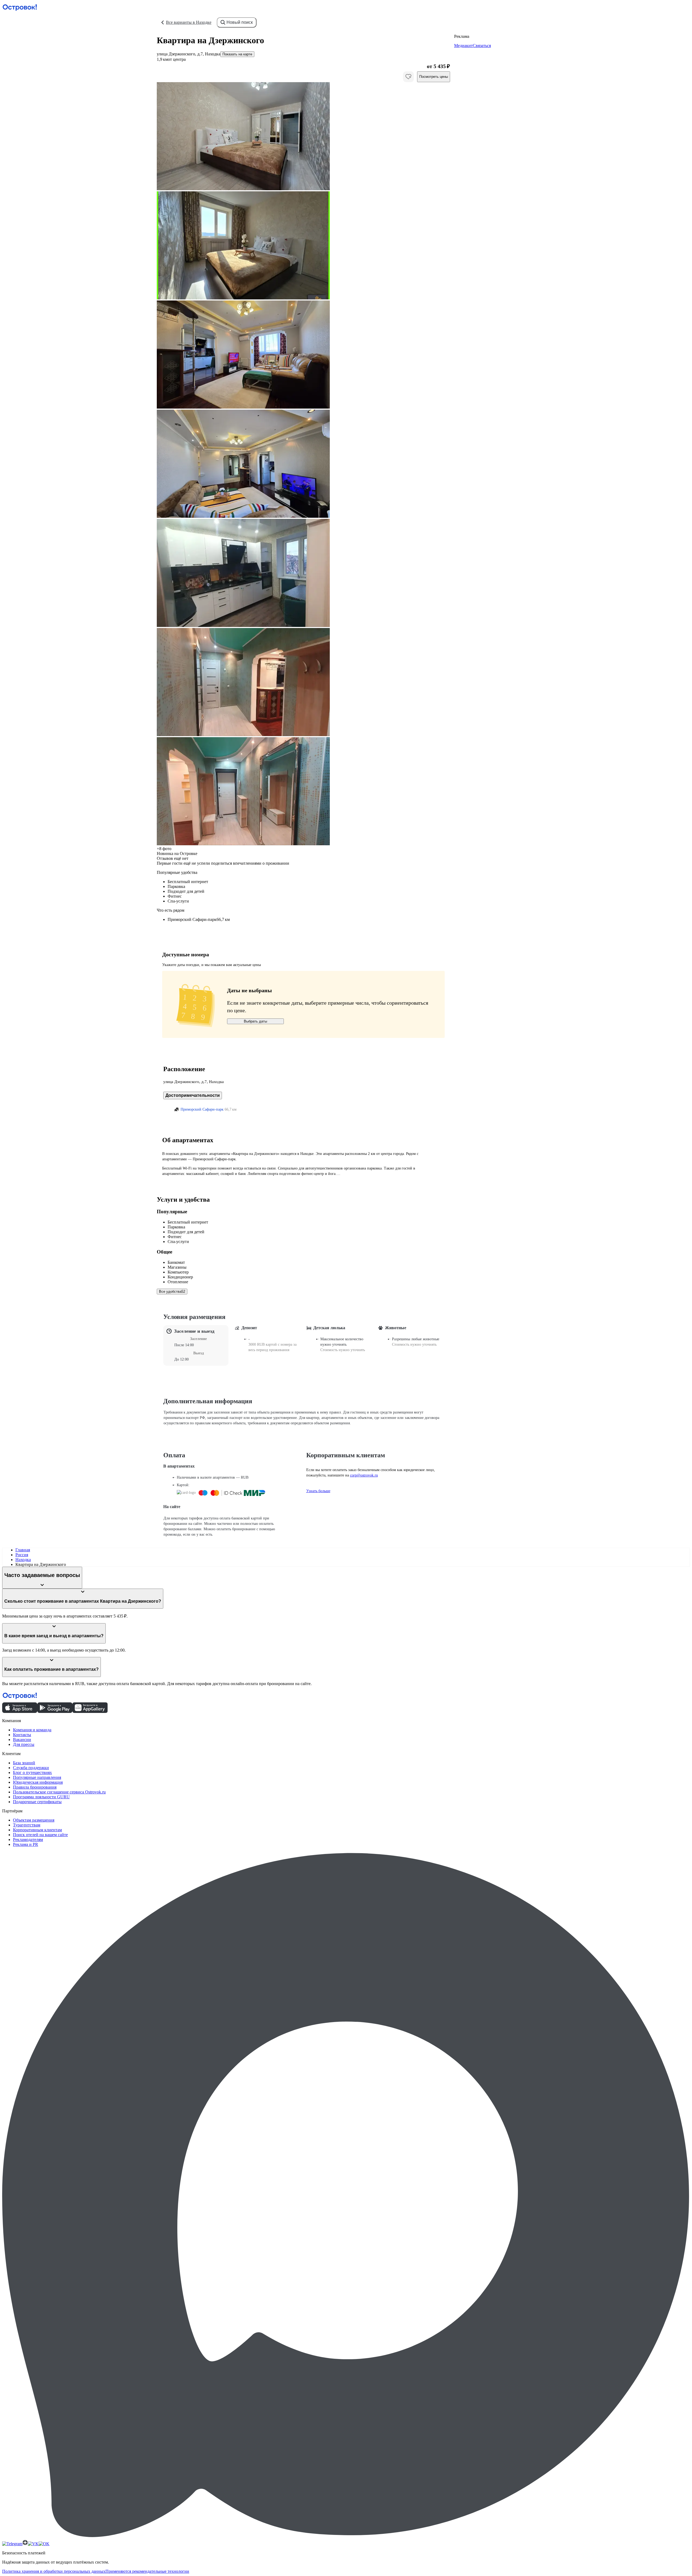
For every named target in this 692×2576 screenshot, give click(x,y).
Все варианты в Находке (189, 22)
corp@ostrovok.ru (364, 1475)
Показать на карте (237, 54)
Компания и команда (32, 1730)
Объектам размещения (34, 1820)
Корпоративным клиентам (37, 1830)
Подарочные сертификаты (37, 1802)
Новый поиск (240, 22)
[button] (303, 137)
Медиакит (463, 46)
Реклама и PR (26, 1844)
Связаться (482, 46)
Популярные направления (37, 1777)
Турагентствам (27, 1825)
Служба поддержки (31, 1768)
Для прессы (24, 1744)
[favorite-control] (408, 77)
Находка (23, 1560)
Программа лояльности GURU (41, 1797)
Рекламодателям (28, 1840)
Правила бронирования (35, 1787)
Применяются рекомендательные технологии (147, 2571)
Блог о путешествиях (32, 1773)
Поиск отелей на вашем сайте (40, 1835)
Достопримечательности (193, 1095)
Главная (23, 1550)
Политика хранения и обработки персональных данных (54, 2571)
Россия (22, 1555)
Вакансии (22, 1740)
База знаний (24, 1763)
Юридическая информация (38, 1782)
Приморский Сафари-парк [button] (202, 1109)
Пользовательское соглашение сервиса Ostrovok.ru (59, 1792)
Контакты (22, 1735)
